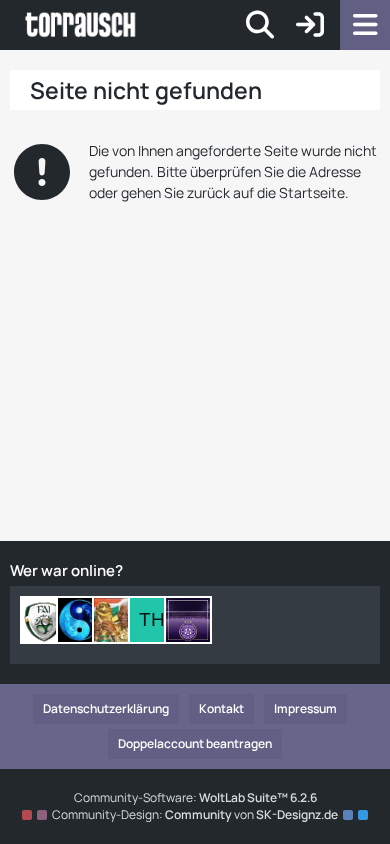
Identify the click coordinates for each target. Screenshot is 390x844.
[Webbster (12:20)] (188, 620)
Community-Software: (195, 797)
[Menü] (365, 25)
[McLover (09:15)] (44, 620)
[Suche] (260, 25)
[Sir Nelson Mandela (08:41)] (116, 620)
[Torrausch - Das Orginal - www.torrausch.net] (81, 25)
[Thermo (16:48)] (152, 620)
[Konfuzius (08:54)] (80, 620)
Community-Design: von (195, 814)
